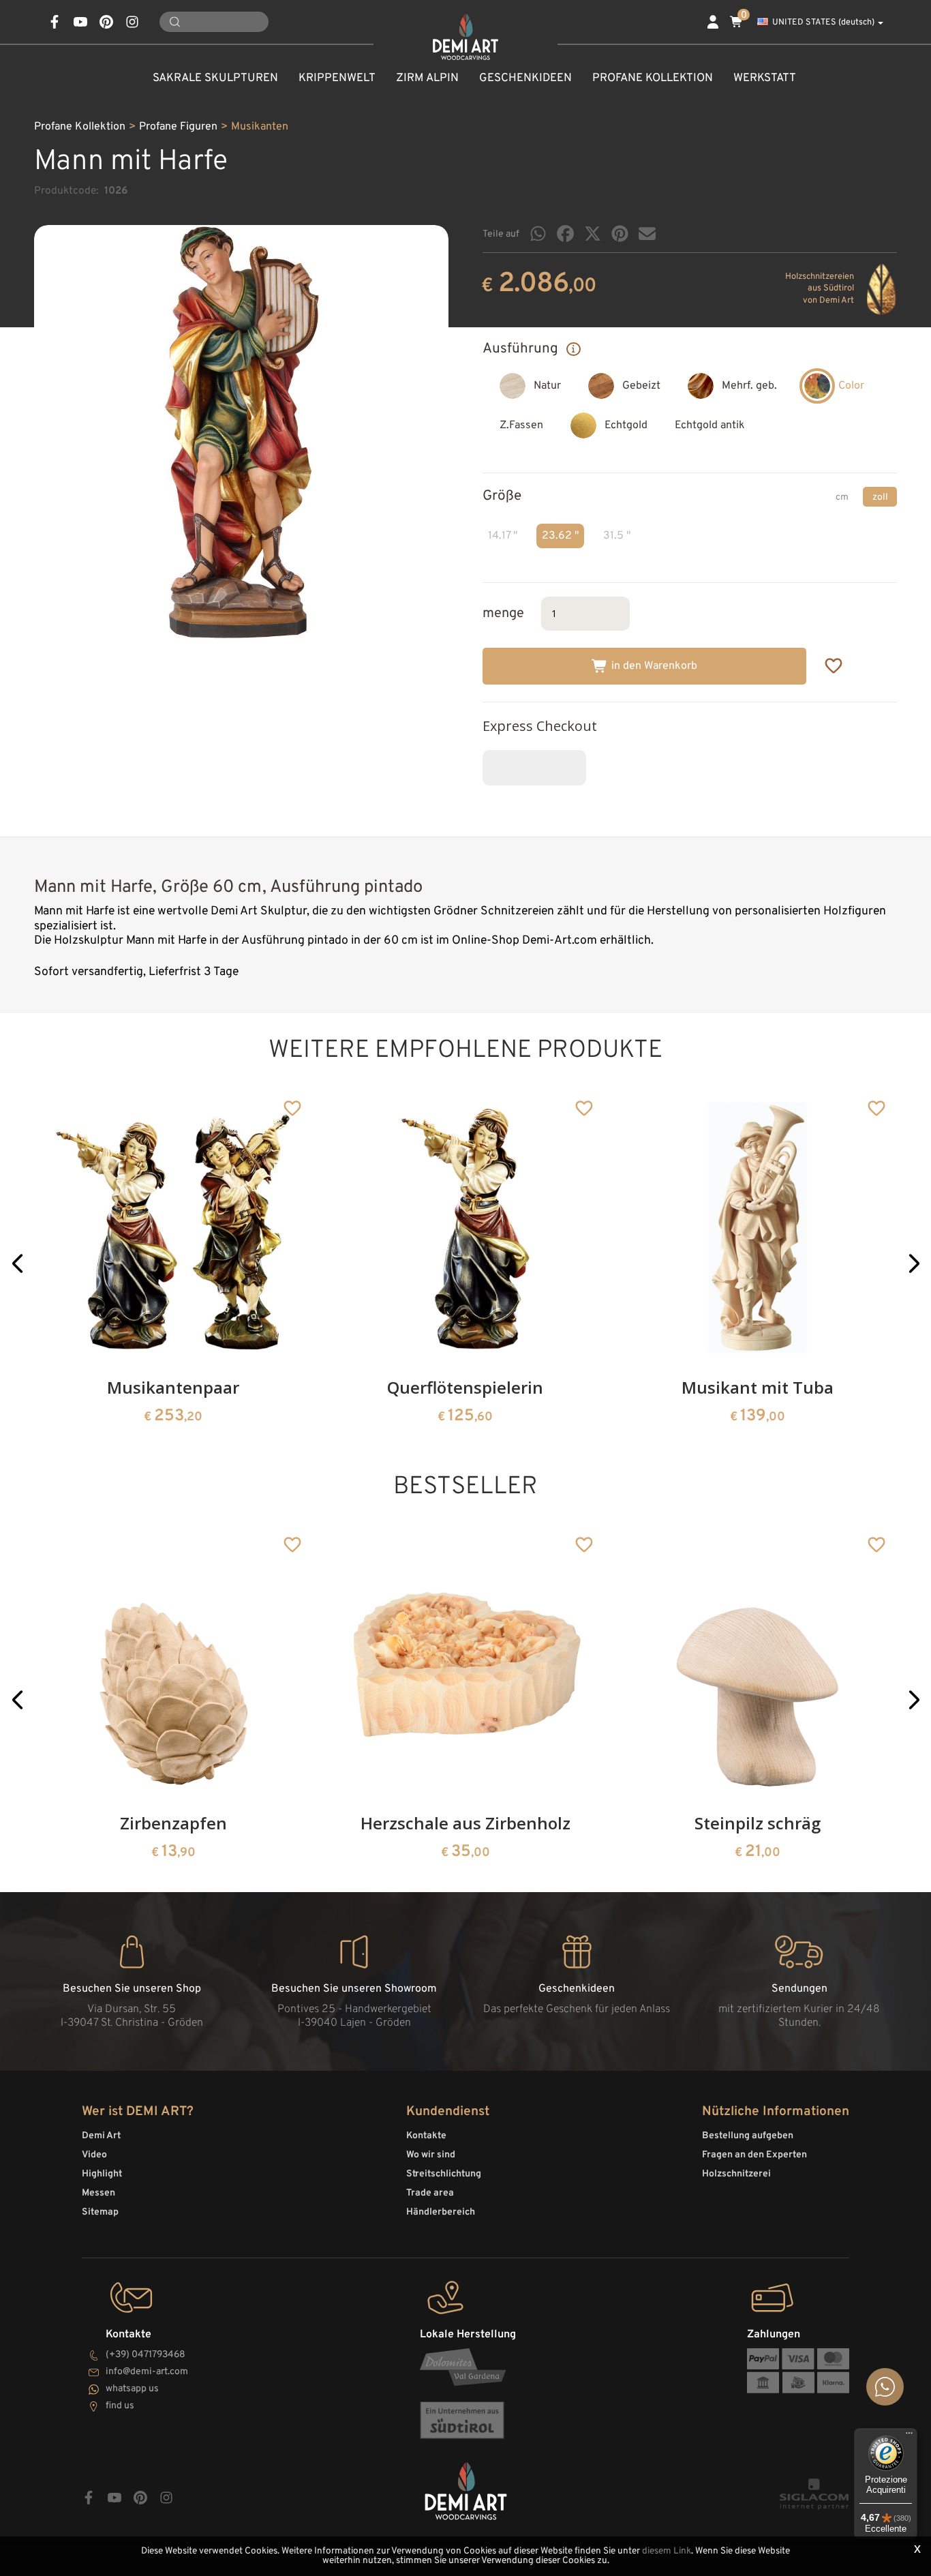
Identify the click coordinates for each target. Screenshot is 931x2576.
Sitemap (100, 2212)
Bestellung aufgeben (748, 2136)
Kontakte (426, 2136)
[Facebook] (565, 234)
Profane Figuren (178, 127)
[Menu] (909, 2436)
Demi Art (101, 2136)
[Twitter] (593, 234)
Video (94, 2155)
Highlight (102, 2174)
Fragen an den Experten (754, 2155)
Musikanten (260, 127)
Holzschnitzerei (736, 2174)
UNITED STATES (823, 23)
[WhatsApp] (538, 234)
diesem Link (667, 2551)
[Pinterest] (620, 234)
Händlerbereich (441, 2212)
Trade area (430, 2193)
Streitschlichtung (444, 2174)
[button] (17, 1264)
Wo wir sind (431, 2155)
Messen (98, 2193)
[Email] (647, 234)
